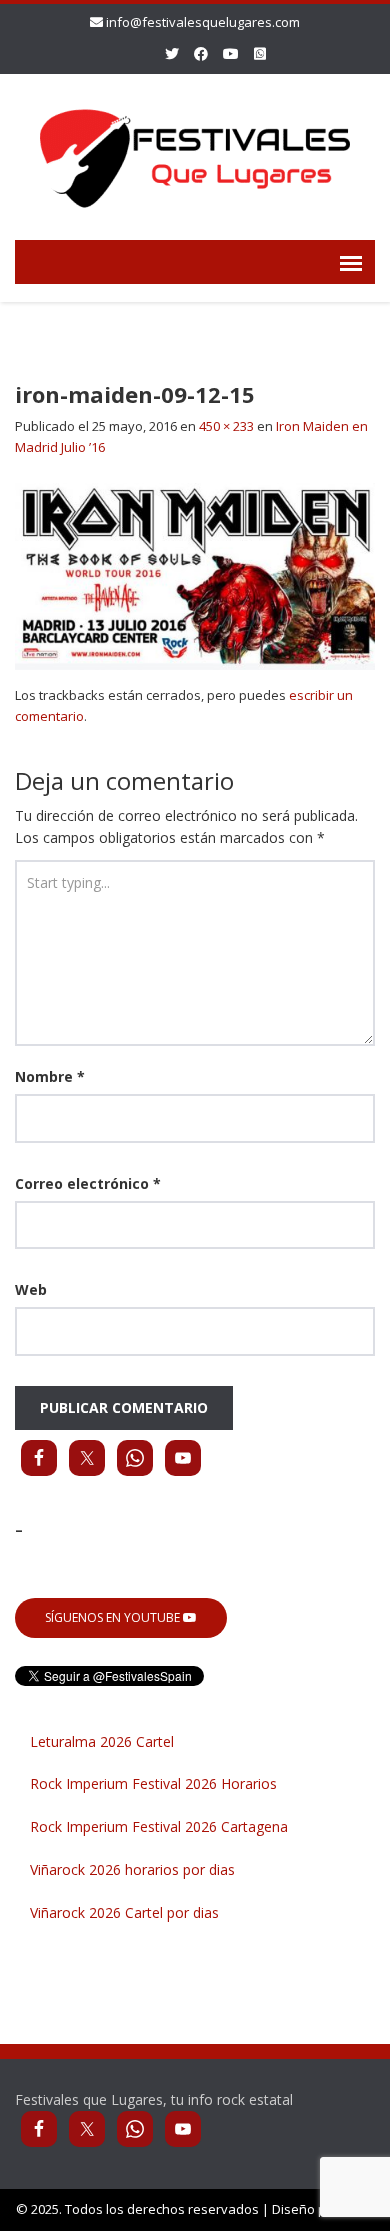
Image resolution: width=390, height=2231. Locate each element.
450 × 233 (226, 426)
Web (31, 1289)
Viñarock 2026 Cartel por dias (124, 1912)
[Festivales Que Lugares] (195, 154)
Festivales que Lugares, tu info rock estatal (154, 2099)
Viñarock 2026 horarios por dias (132, 1869)
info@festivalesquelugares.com (203, 22)
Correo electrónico (88, 1183)
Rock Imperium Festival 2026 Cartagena (159, 1826)
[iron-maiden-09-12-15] (195, 574)
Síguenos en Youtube (114, 1617)
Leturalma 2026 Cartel (102, 1741)
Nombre (50, 1076)
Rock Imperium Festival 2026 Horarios (153, 1783)
